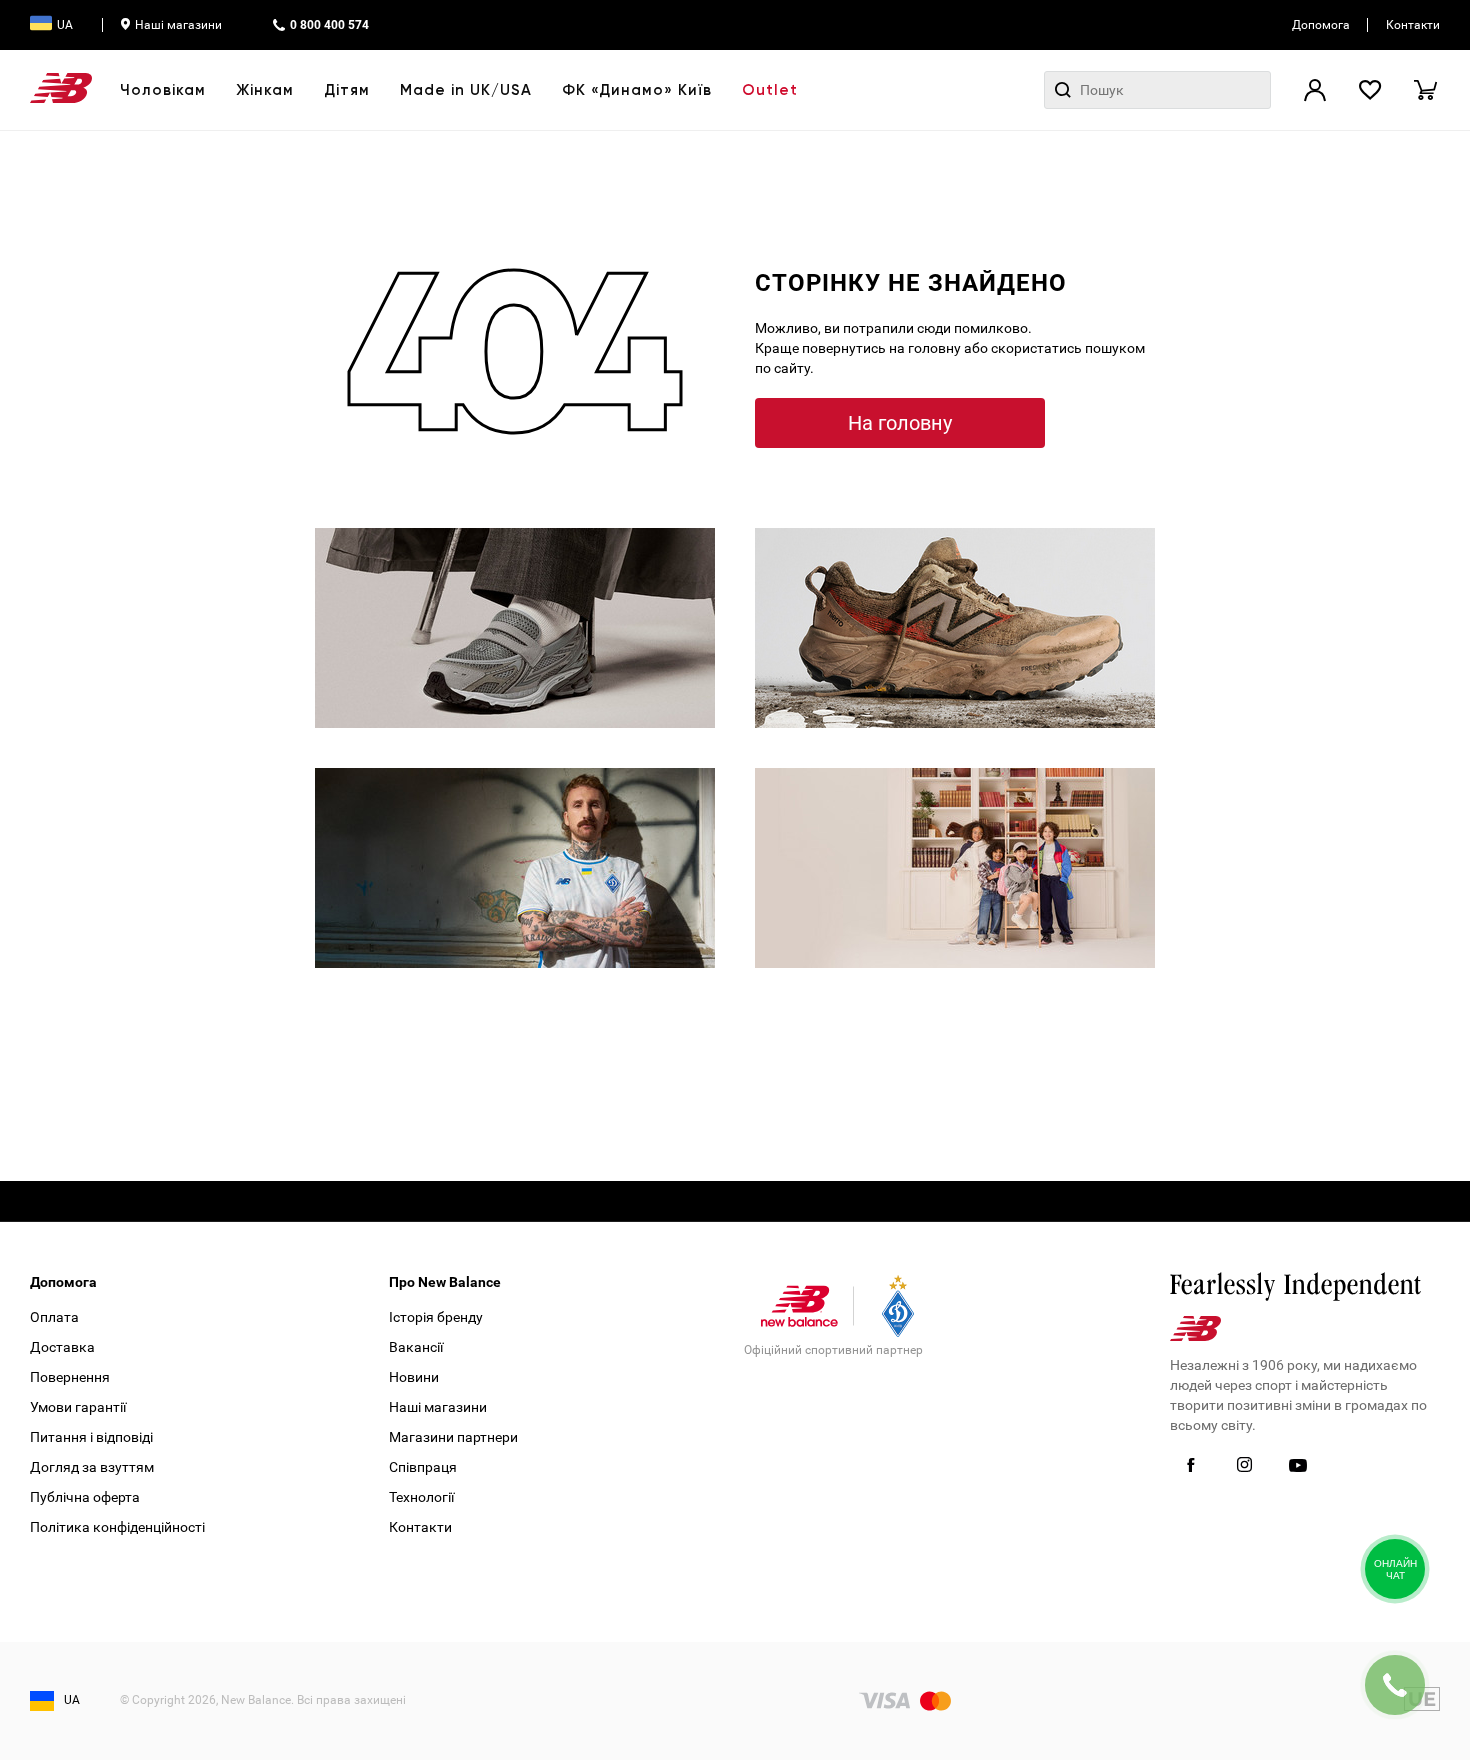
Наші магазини (178, 25)
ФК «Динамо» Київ (637, 90)
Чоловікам (163, 90)
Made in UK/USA (466, 90)
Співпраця (423, 1467)
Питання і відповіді (91, 1437)
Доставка (62, 1347)
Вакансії (416, 1347)
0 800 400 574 (329, 25)
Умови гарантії (78, 1407)
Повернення (70, 1377)
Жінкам (265, 90)
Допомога (1321, 25)
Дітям (347, 90)
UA (65, 25)
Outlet (770, 90)
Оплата (54, 1317)
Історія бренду (436, 1317)
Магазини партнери (453, 1437)
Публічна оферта (85, 1497)
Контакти (1413, 25)
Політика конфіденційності (117, 1527)
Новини (414, 1377)
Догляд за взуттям (92, 1467)
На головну (900, 423)
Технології (421, 1497)
